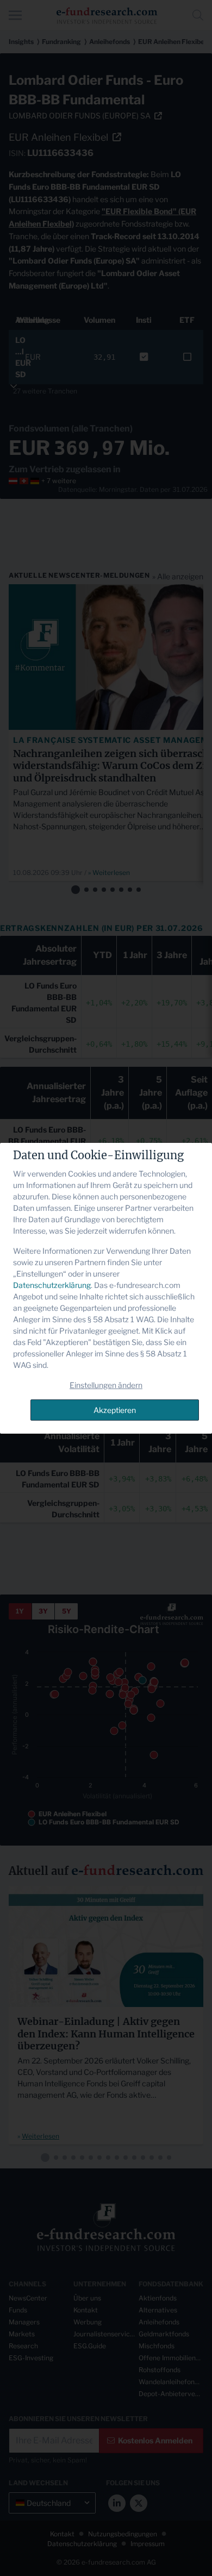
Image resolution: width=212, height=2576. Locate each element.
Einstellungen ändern (106, 1385)
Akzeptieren (115, 1410)
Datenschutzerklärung (52, 1285)
